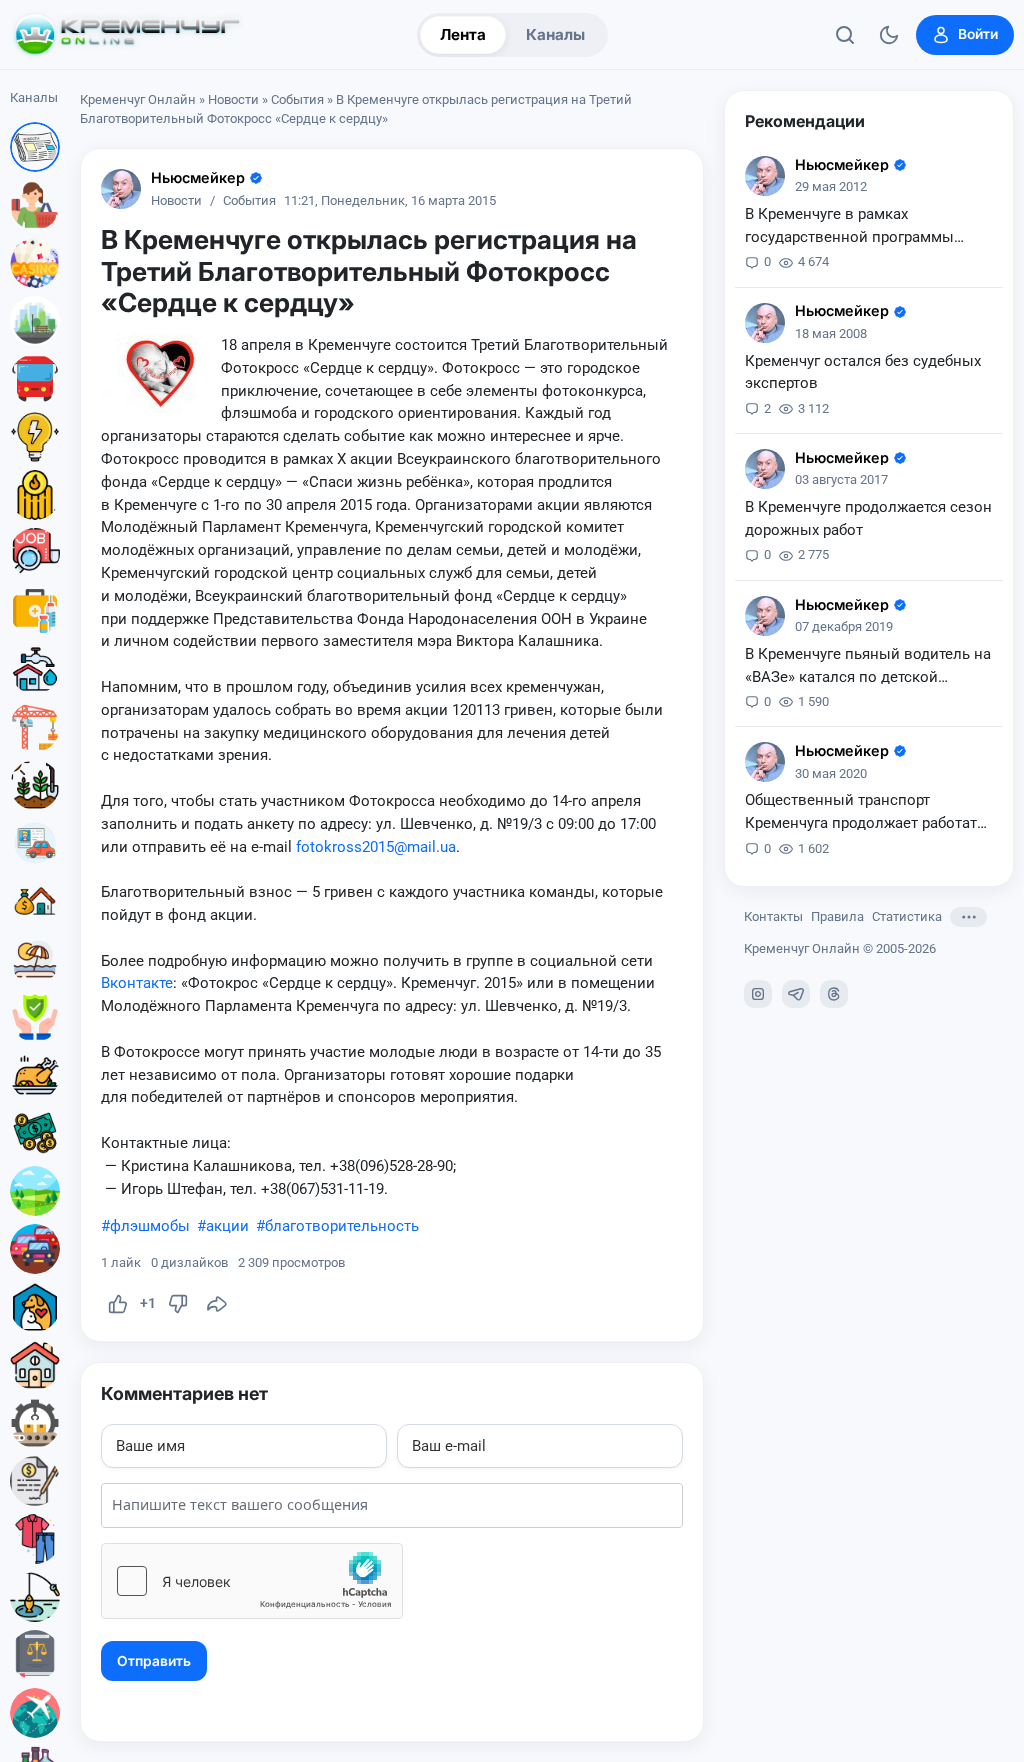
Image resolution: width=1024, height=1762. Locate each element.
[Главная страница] (127, 35)
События (297, 99)
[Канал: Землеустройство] (35, 1191)
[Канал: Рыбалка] (35, 1597)
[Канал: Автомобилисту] (35, 843)
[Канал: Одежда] (35, 1539)
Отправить (154, 1661)
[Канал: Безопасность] (35, 1017)
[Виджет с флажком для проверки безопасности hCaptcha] (252, 1581)
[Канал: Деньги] (35, 1133)
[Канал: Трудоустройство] (35, 553)
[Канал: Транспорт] (35, 379)
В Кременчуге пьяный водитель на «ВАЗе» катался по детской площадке (868, 667)
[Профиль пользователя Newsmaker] (121, 189)
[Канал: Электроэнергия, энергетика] (35, 437)
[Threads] (834, 994)
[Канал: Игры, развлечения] (35, 263)
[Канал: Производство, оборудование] (35, 1423)
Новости (233, 99)
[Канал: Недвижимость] (35, 901)
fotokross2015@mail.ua (376, 847)
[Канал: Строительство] (35, 727)
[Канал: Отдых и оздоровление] (35, 959)
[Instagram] (758, 994)
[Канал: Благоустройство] (35, 321)
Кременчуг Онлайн (138, 99)
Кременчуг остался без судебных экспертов (863, 372)
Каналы (555, 34)
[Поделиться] (217, 1304)
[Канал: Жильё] (35, 1365)
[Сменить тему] (889, 35)
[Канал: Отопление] (35, 495)
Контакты (773, 916)
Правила (837, 916)
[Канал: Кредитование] (35, 1481)
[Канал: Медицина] (35, 611)
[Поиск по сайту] (845, 35)
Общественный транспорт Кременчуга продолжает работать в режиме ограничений (865, 813)
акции (227, 1226)
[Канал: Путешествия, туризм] (35, 1713)
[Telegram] (796, 994)
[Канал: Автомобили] (35, 1249)
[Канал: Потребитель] (35, 205)
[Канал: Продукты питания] (35, 1075)
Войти (978, 34)
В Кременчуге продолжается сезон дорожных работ (868, 518)
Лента (463, 34)
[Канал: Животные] (35, 1307)
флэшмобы (150, 1226)
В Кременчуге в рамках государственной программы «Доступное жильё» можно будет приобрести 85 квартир (863, 227)
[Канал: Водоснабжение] (35, 669)
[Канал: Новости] (35, 147)
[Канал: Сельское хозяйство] (35, 785)
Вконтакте (137, 983)
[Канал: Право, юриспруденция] (35, 1655)
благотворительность (342, 1226)
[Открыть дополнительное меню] (968, 917)
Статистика (907, 916)
